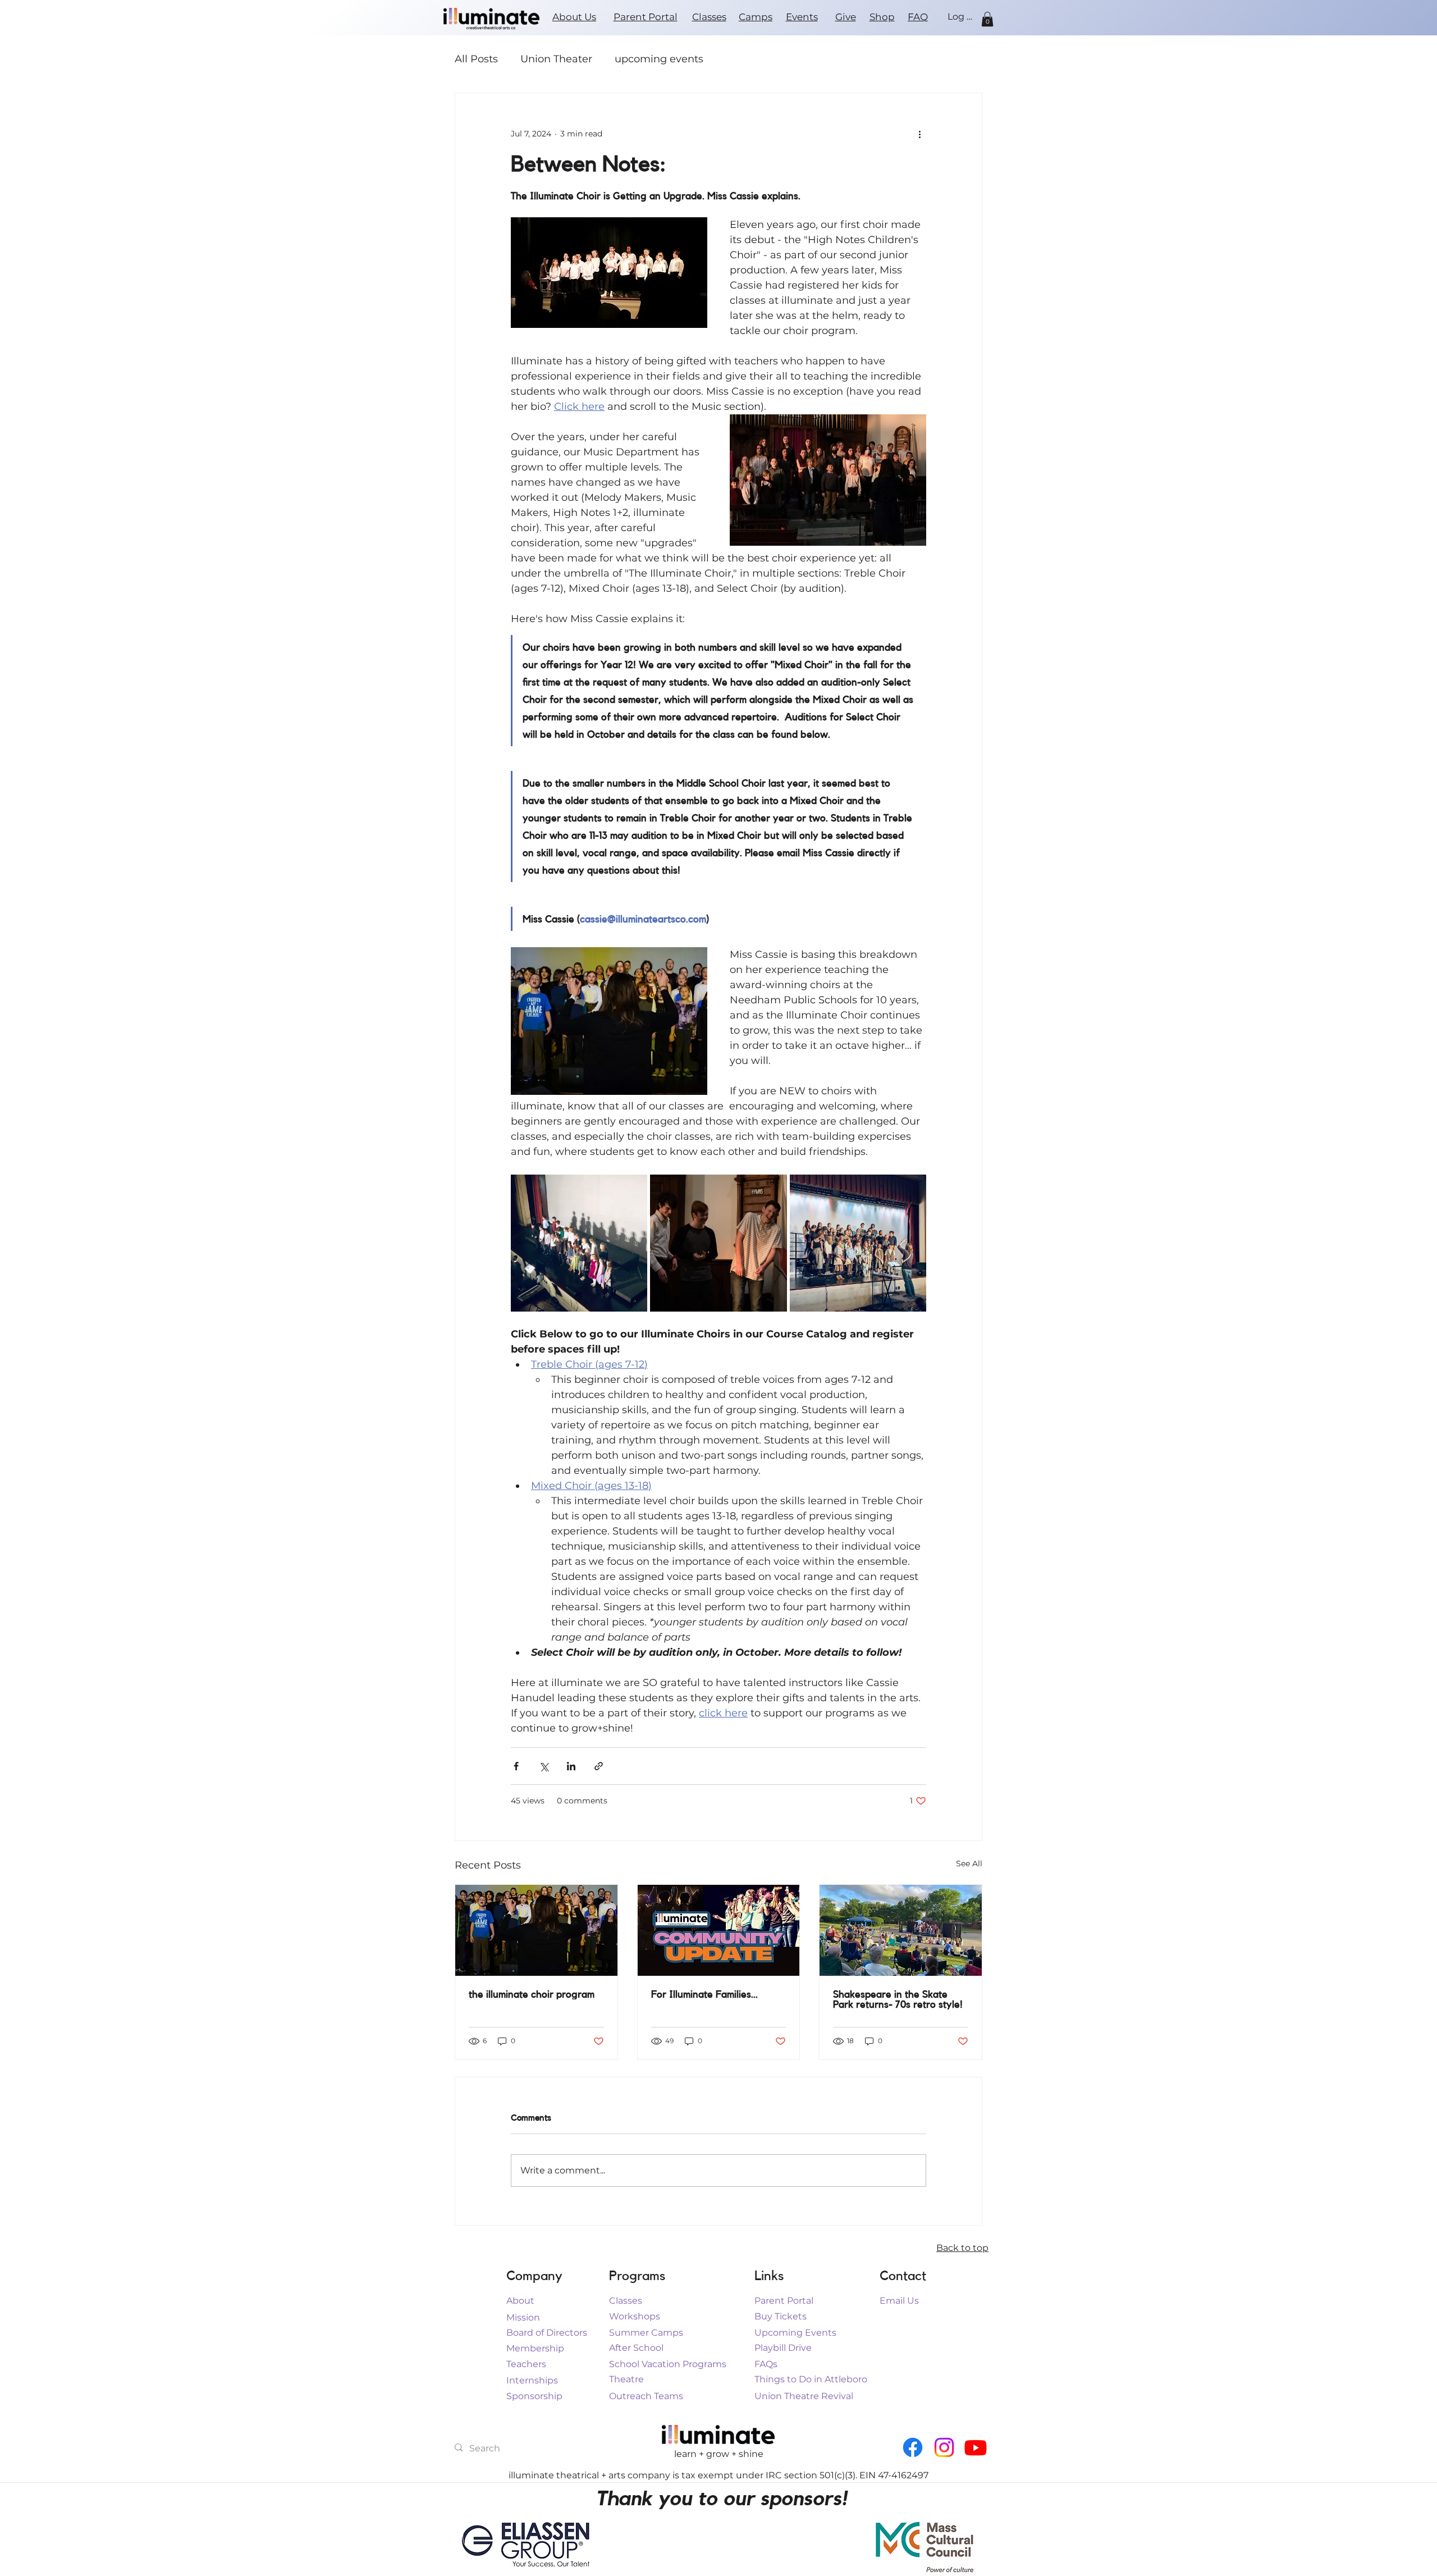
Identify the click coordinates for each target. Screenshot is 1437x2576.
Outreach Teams (646, 2396)
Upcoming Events (795, 2333)
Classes (709, 17)
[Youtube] (976, 2447)
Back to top (962, 2248)
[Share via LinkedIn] (571, 1766)
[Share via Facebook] (516, 1766)
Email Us (899, 2301)
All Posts (476, 59)
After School (636, 2348)
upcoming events (659, 59)
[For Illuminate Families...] (719, 1930)
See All (969, 1864)
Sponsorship (534, 2396)
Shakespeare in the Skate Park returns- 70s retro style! (898, 1999)
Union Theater (556, 59)
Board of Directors (547, 2333)
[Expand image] (579, 1243)
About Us (574, 17)
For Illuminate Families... (704, 1994)
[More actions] (919, 134)
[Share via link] (599, 1766)
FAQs (766, 2364)
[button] (987, 19)
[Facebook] (913, 2447)
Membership (535, 2348)
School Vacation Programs (668, 2364)
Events (802, 17)
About (520, 2301)
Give (846, 17)
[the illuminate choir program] (536, 1930)
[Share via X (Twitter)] (544, 1766)
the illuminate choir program (532, 1994)
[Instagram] (944, 2447)
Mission (523, 2317)
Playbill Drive (783, 2348)
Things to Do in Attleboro (811, 2379)
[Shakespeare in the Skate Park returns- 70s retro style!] (901, 1930)
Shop (882, 17)
